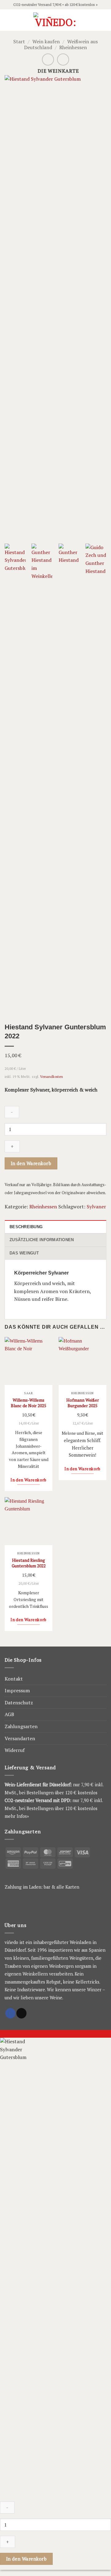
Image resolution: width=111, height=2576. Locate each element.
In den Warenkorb (31, 1163)
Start (19, 41)
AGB (9, 1714)
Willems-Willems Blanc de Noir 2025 (29, 1403)
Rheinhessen (73, 47)
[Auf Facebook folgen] (10, 2013)
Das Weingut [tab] (24, 1253)
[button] (8, 20)
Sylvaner (96, 1207)
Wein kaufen (46, 41)
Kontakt (14, 1679)
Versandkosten (51, 1077)
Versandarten (20, 1738)
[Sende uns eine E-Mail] (21, 2013)
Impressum (17, 1690)
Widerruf (15, 1750)
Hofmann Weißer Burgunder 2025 (83, 1403)
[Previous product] (63, 60)
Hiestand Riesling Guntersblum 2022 (29, 1563)
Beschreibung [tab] (26, 1227)
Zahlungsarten (21, 1726)
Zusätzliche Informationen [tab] (42, 1240)
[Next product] (48, 60)
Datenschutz (19, 1702)
